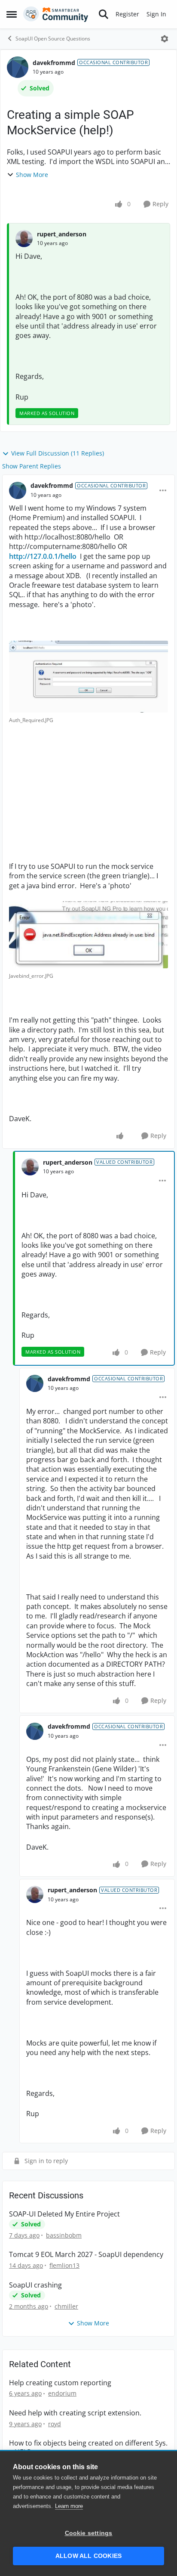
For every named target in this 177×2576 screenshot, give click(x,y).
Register (127, 14)
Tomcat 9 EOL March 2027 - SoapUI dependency (86, 2255)
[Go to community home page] (56, 14)
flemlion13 (64, 2265)
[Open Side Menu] (12, 14)
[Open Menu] (165, 39)
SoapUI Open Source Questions (53, 39)
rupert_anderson (62, 234)
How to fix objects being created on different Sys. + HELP (88, 2448)
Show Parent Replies (32, 466)
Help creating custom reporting (60, 2383)
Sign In (156, 14)
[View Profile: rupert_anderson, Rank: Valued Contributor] (30, 1167)
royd (55, 2424)
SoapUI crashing (35, 2285)
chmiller (66, 2306)
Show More (32, 175)
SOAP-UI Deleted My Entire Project (64, 2214)
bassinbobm (64, 2235)
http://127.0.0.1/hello (44, 556)
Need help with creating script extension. (75, 2413)
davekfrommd (54, 63)
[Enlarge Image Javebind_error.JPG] (88, 935)
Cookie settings (89, 2533)
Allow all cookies (88, 2556)
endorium (62, 2393)
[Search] (104, 14)
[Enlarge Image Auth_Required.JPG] (88, 677)
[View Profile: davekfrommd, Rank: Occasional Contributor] (18, 67)
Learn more (69, 2506)
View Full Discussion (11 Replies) (58, 453)
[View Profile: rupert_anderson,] (24, 239)
